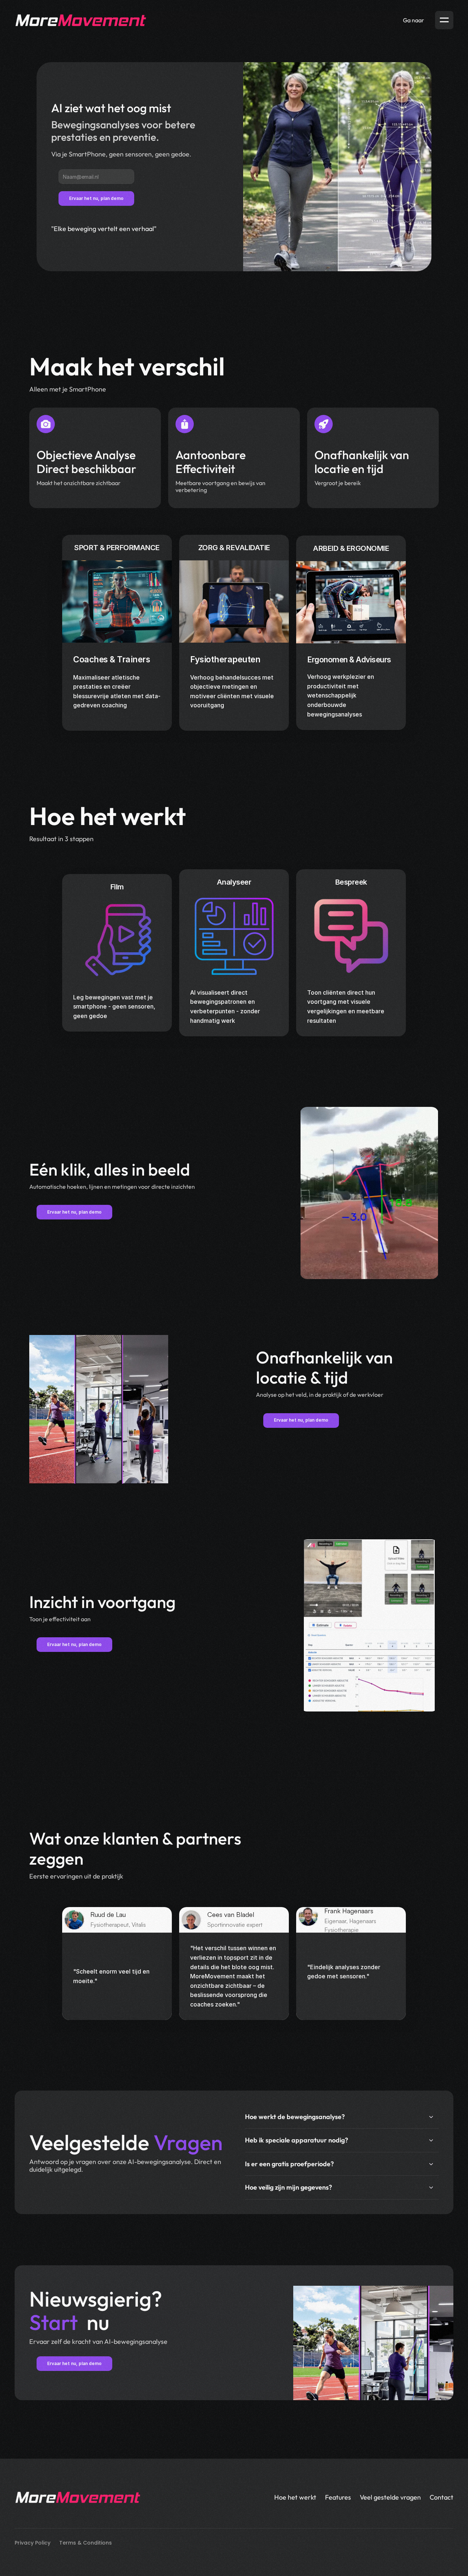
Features (338, 2497)
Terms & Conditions (86, 2543)
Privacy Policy (33, 2543)
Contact (441, 2497)
